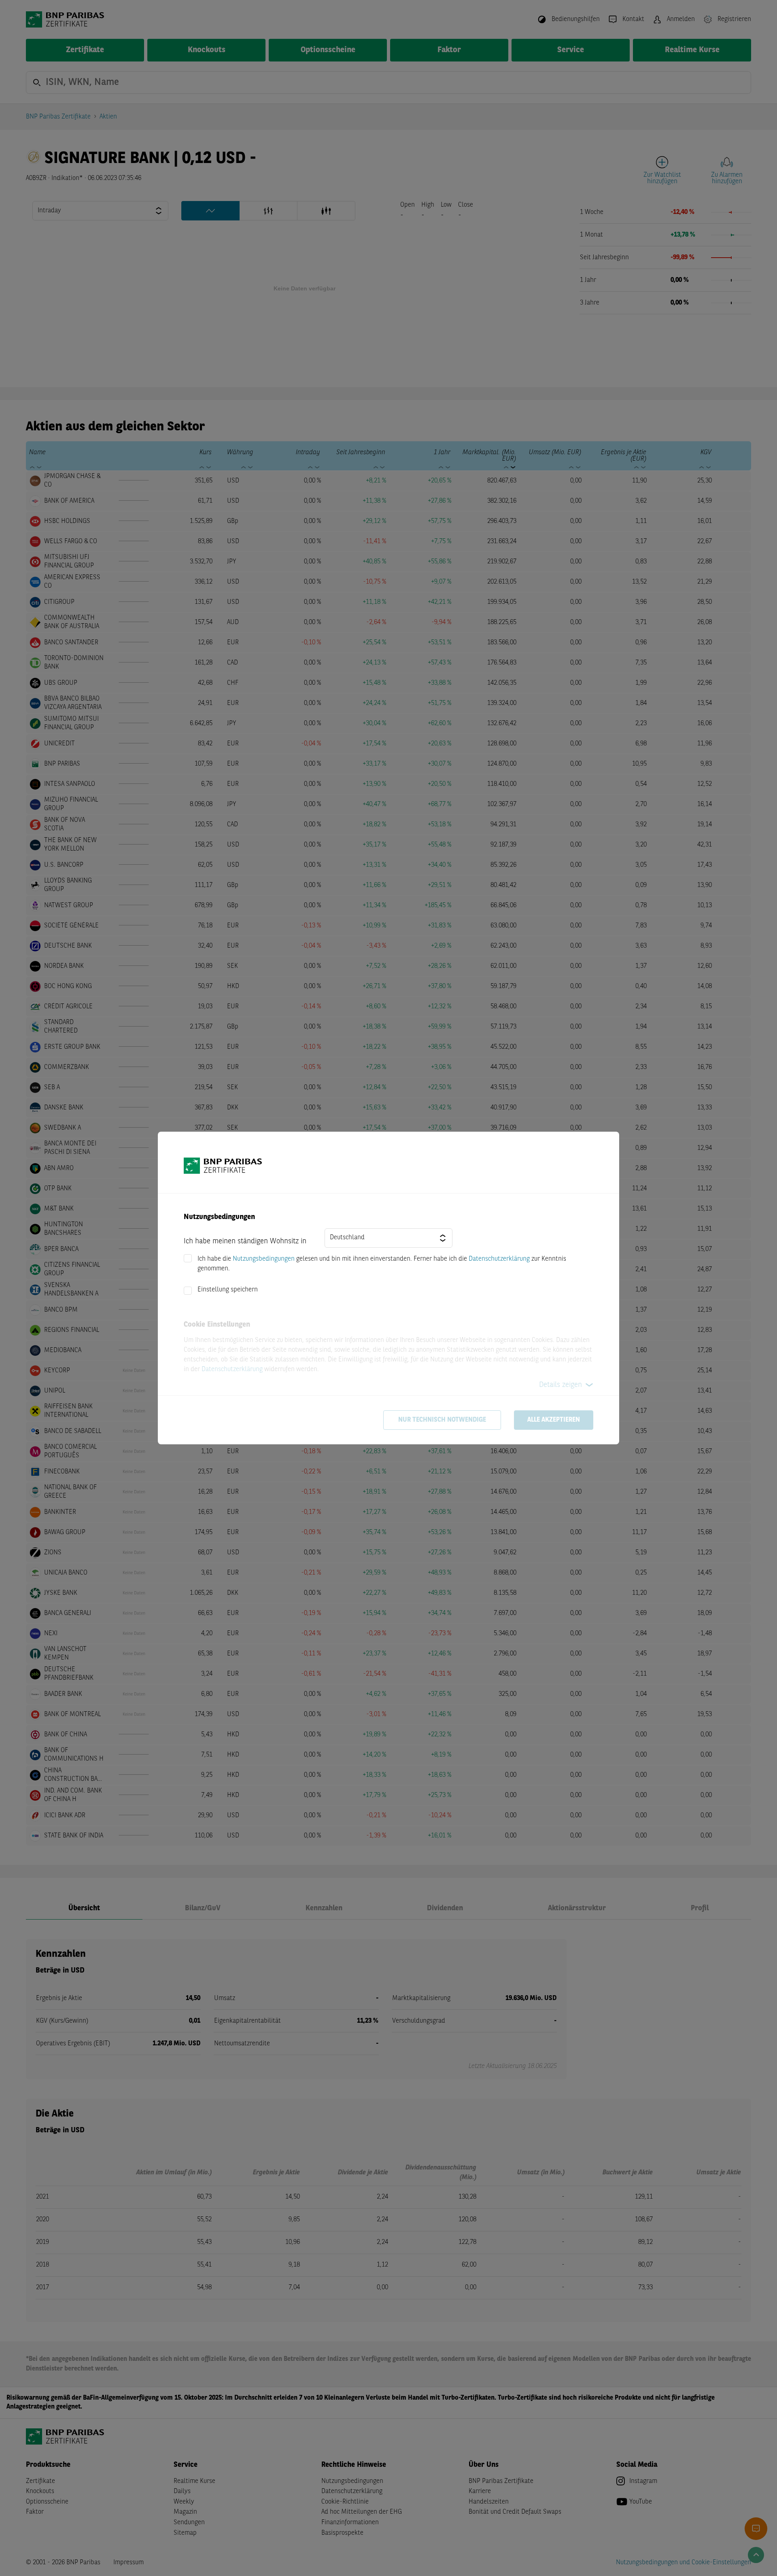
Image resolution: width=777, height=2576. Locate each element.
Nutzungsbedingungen (264, 1259)
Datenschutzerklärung (499, 1259)
